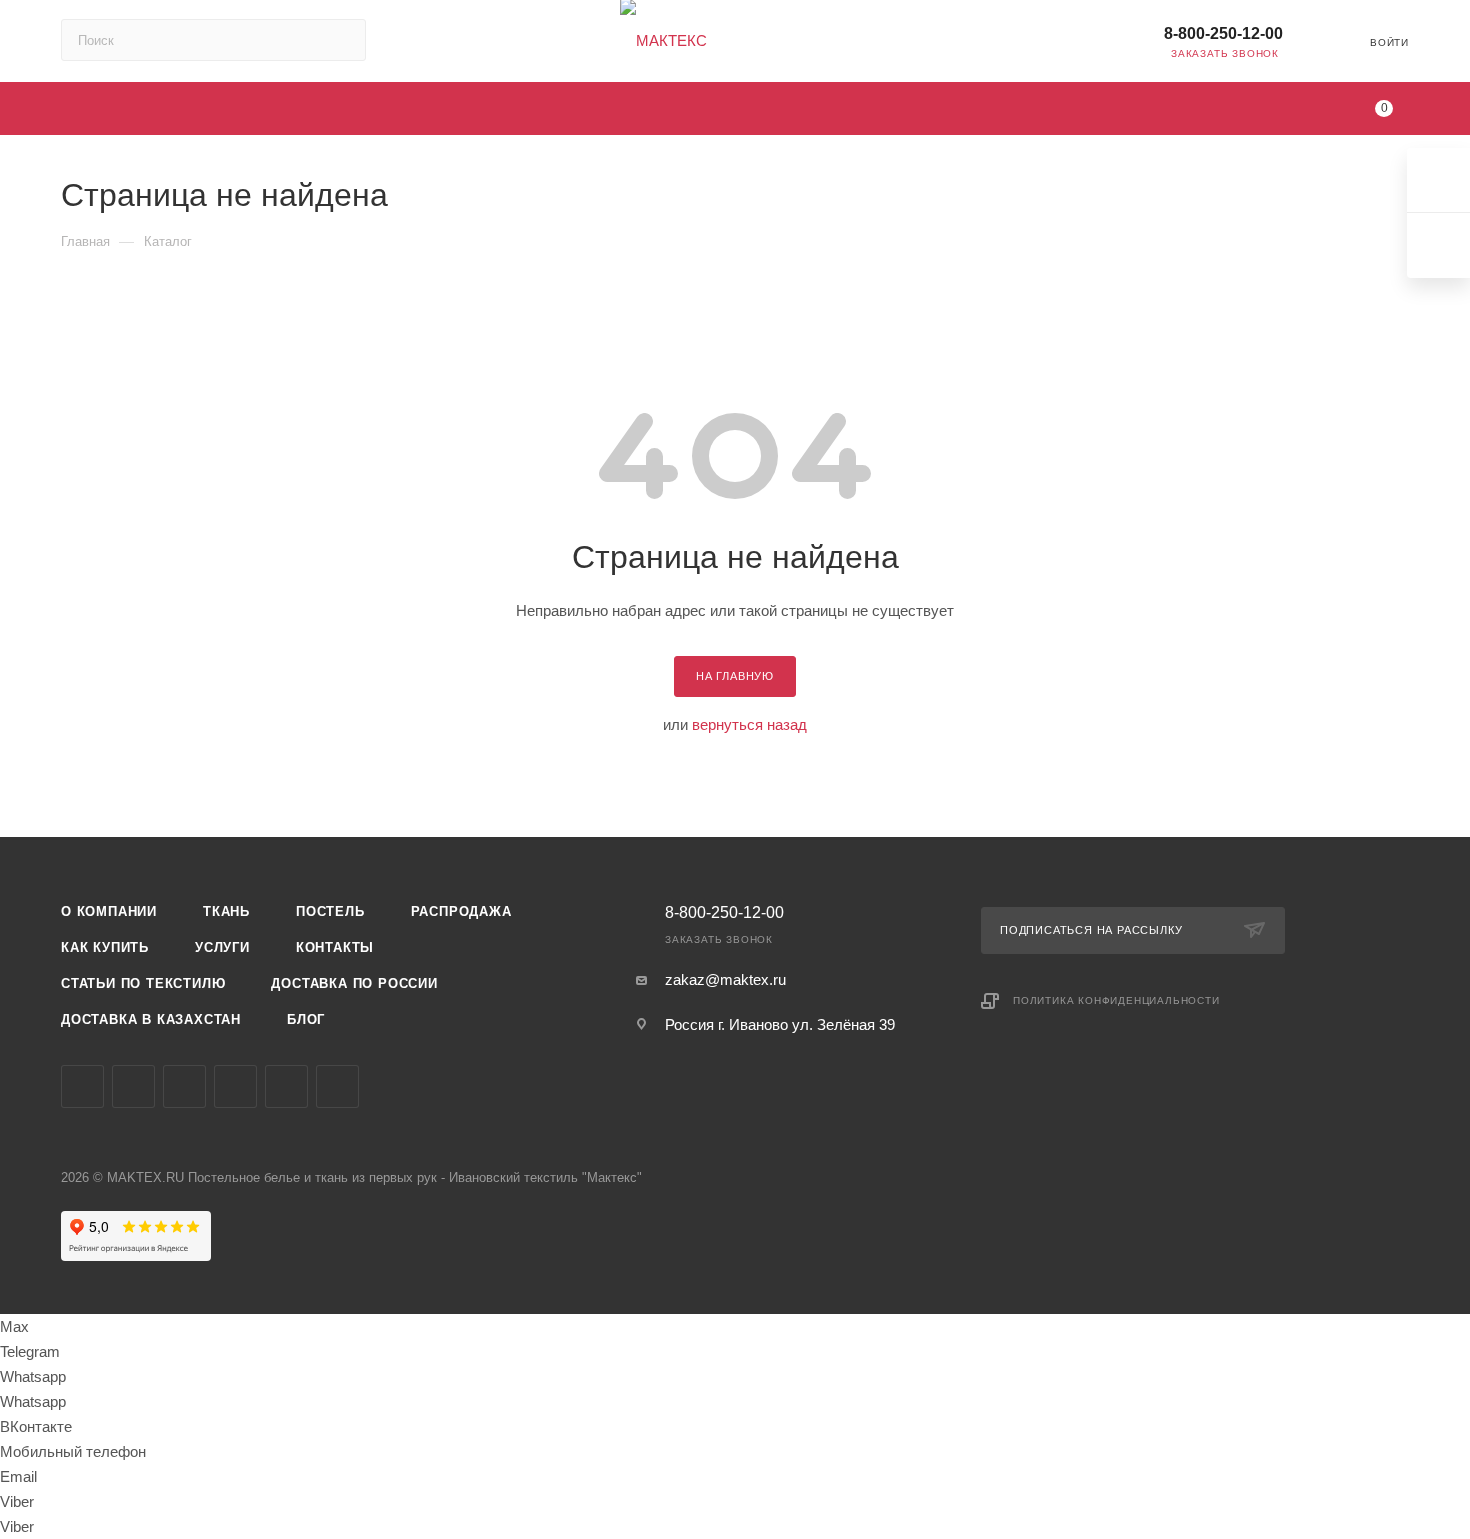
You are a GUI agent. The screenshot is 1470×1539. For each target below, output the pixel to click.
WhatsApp (337, 1086)
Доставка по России (354, 983)
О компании (109, 911)
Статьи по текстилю (143, 983)
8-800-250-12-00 (1223, 33)
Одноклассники (235, 1086)
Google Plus (286, 1086)
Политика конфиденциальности (1116, 1000)
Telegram (133, 1086)
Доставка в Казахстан (151, 1019)
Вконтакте (82, 1086)
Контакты (335, 947)
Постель (330, 911)
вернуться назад (749, 724)
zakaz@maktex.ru (725, 979)
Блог (306, 1019)
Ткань (226, 911)
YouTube (184, 1086)
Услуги (222, 947)
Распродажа (461, 911)
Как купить (105, 947)
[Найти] (341, 40)
